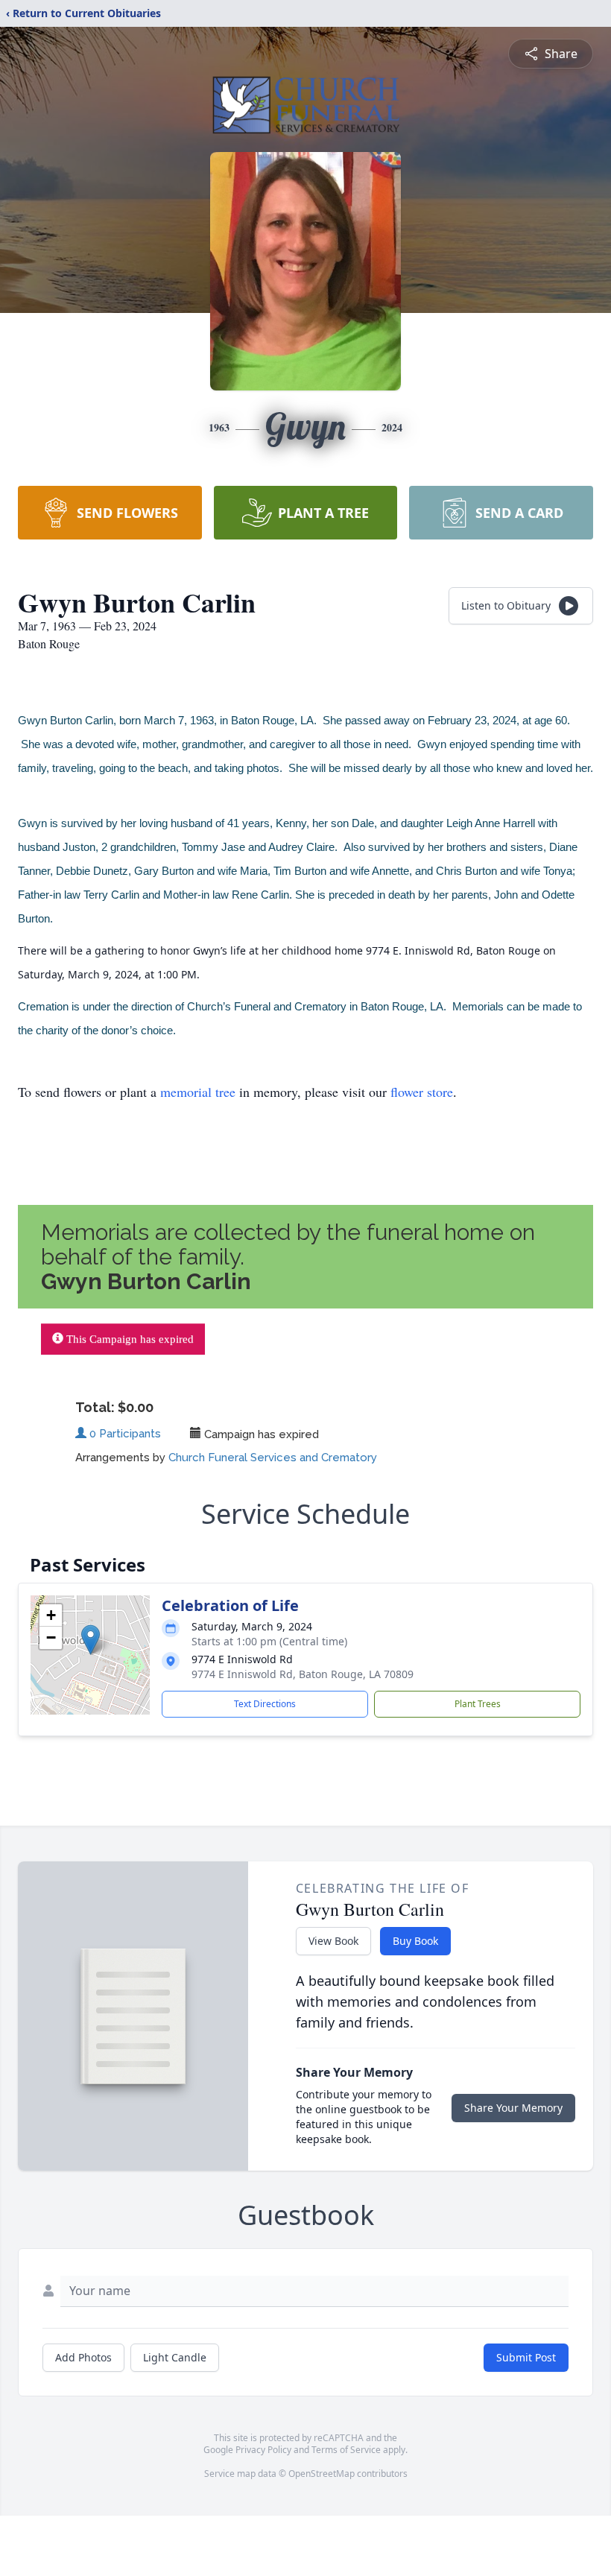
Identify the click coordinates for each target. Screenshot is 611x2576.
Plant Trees (478, 1704)
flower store (422, 1092)
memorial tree (198, 1092)
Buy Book (415, 1941)
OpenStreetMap (322, 2474)
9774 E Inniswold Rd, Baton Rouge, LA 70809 (303, 1674)
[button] (91, 1640)
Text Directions (265, 1704)
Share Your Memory (513, 2108)
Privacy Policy (263, 2450)
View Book (333, 1941)
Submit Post (526, 2357)
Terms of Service (346, 2450)
